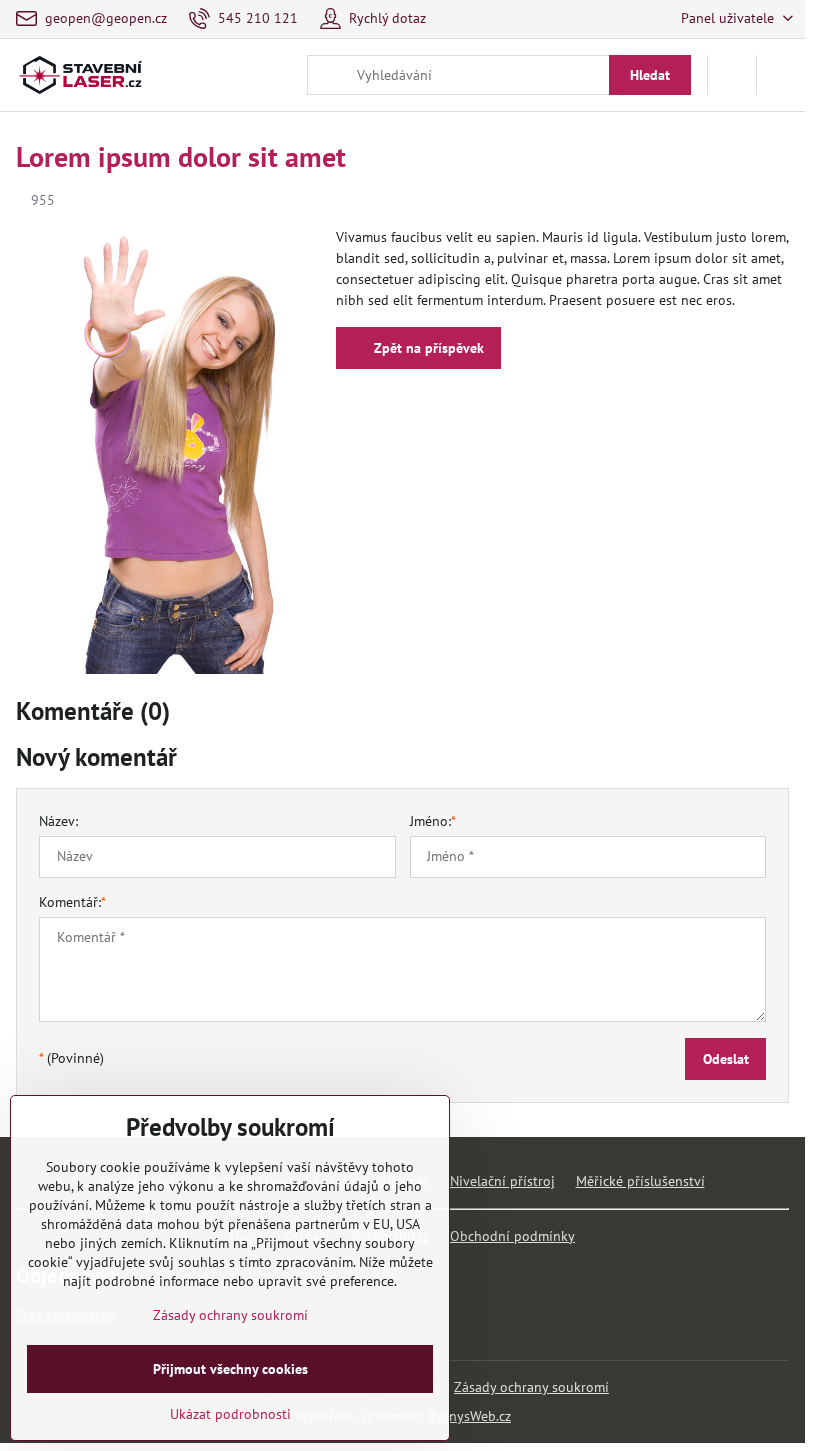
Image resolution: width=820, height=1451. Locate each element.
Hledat (650, 75)
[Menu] (781, 75)
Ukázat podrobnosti (230, 1414)
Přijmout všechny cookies (230, 1369)
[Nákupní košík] (732, 75)
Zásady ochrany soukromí (531, 1387)
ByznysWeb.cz (469, 1416)
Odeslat (726, 1059)
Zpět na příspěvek (427, 348)
